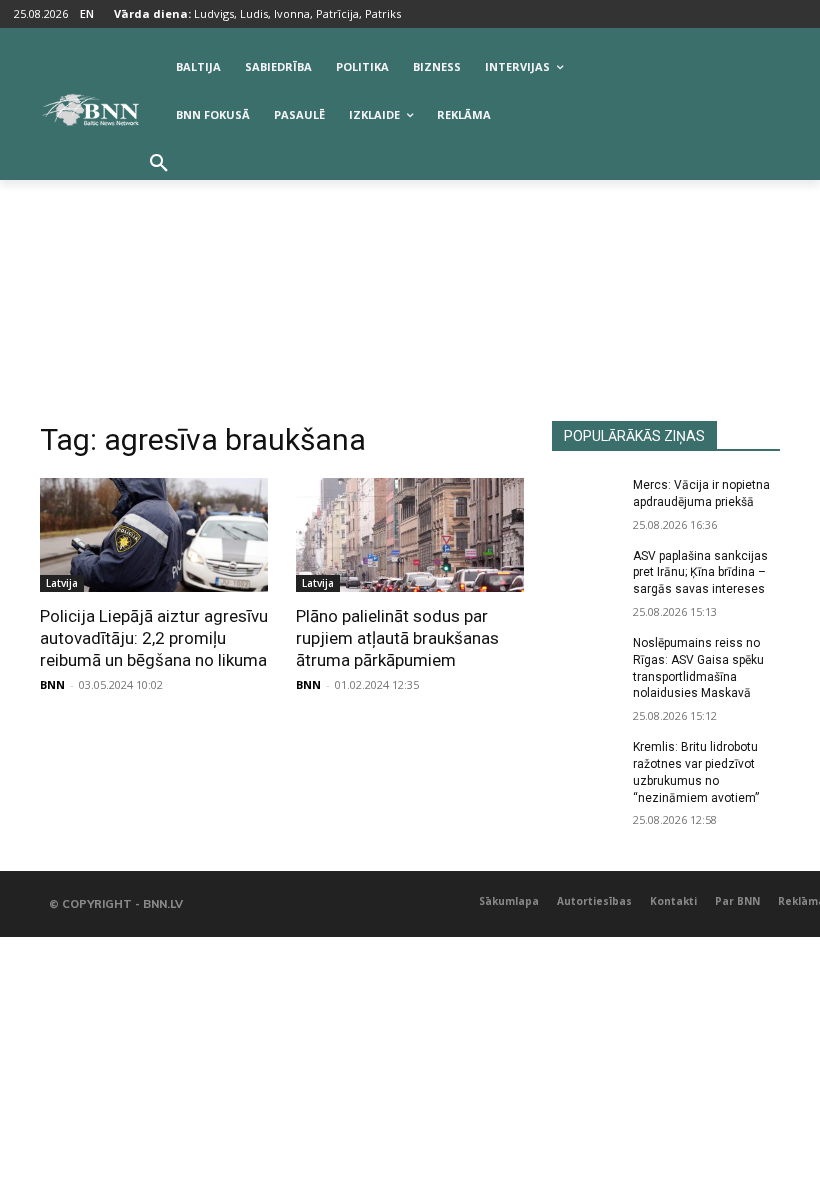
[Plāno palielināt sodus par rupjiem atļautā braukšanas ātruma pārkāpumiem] (410, 535)
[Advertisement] (410, 271)
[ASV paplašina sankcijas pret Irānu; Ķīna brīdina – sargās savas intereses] (586, 572)
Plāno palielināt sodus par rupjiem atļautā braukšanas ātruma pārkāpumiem (397, 638)
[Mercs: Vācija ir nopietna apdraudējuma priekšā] (586, 501)
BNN (52, 684)
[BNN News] (90, 110)
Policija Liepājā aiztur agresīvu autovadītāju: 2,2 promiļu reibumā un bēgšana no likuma (154, 638)
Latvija (62, 583)
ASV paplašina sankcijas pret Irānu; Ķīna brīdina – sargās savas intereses (700, 573)
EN (87, 13)
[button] (159, 164)
